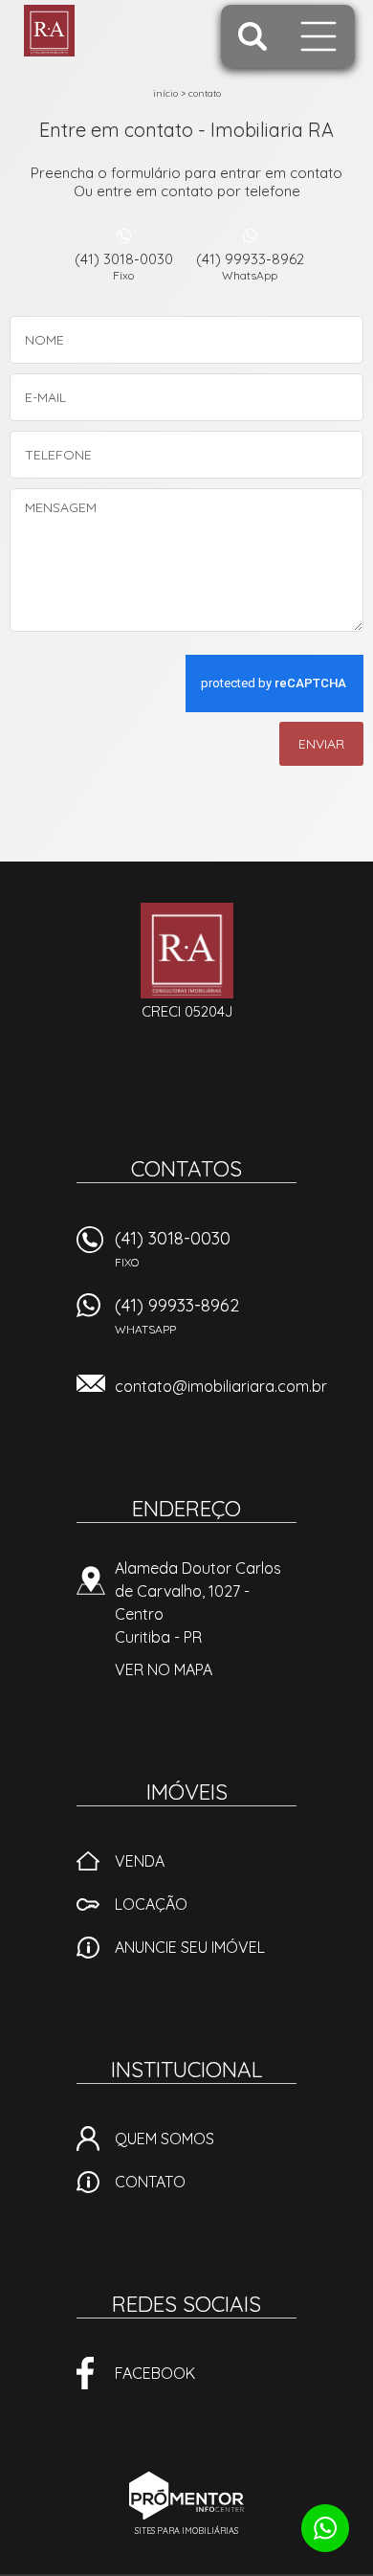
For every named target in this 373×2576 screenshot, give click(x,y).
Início (165, 93)
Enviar (321, 744)
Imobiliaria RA (187, 951)
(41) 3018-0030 (124, 266)
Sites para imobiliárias (186, 2531)
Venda (140, 1861)
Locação (151, 1904)
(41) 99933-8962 (250, 266)
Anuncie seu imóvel (190, 1947)
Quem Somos (165, 2139)
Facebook (155, 2373)
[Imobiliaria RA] (98, 31)
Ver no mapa (164, 1669)
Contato (205, 93)
